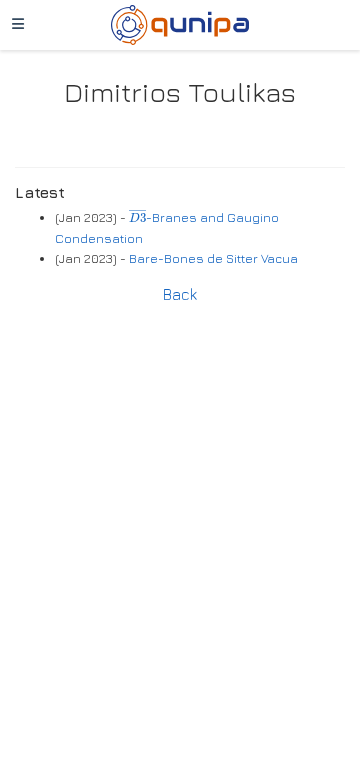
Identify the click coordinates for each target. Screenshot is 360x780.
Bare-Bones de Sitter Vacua (213, 258)
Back (180, 294)
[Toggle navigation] (18, 25)
